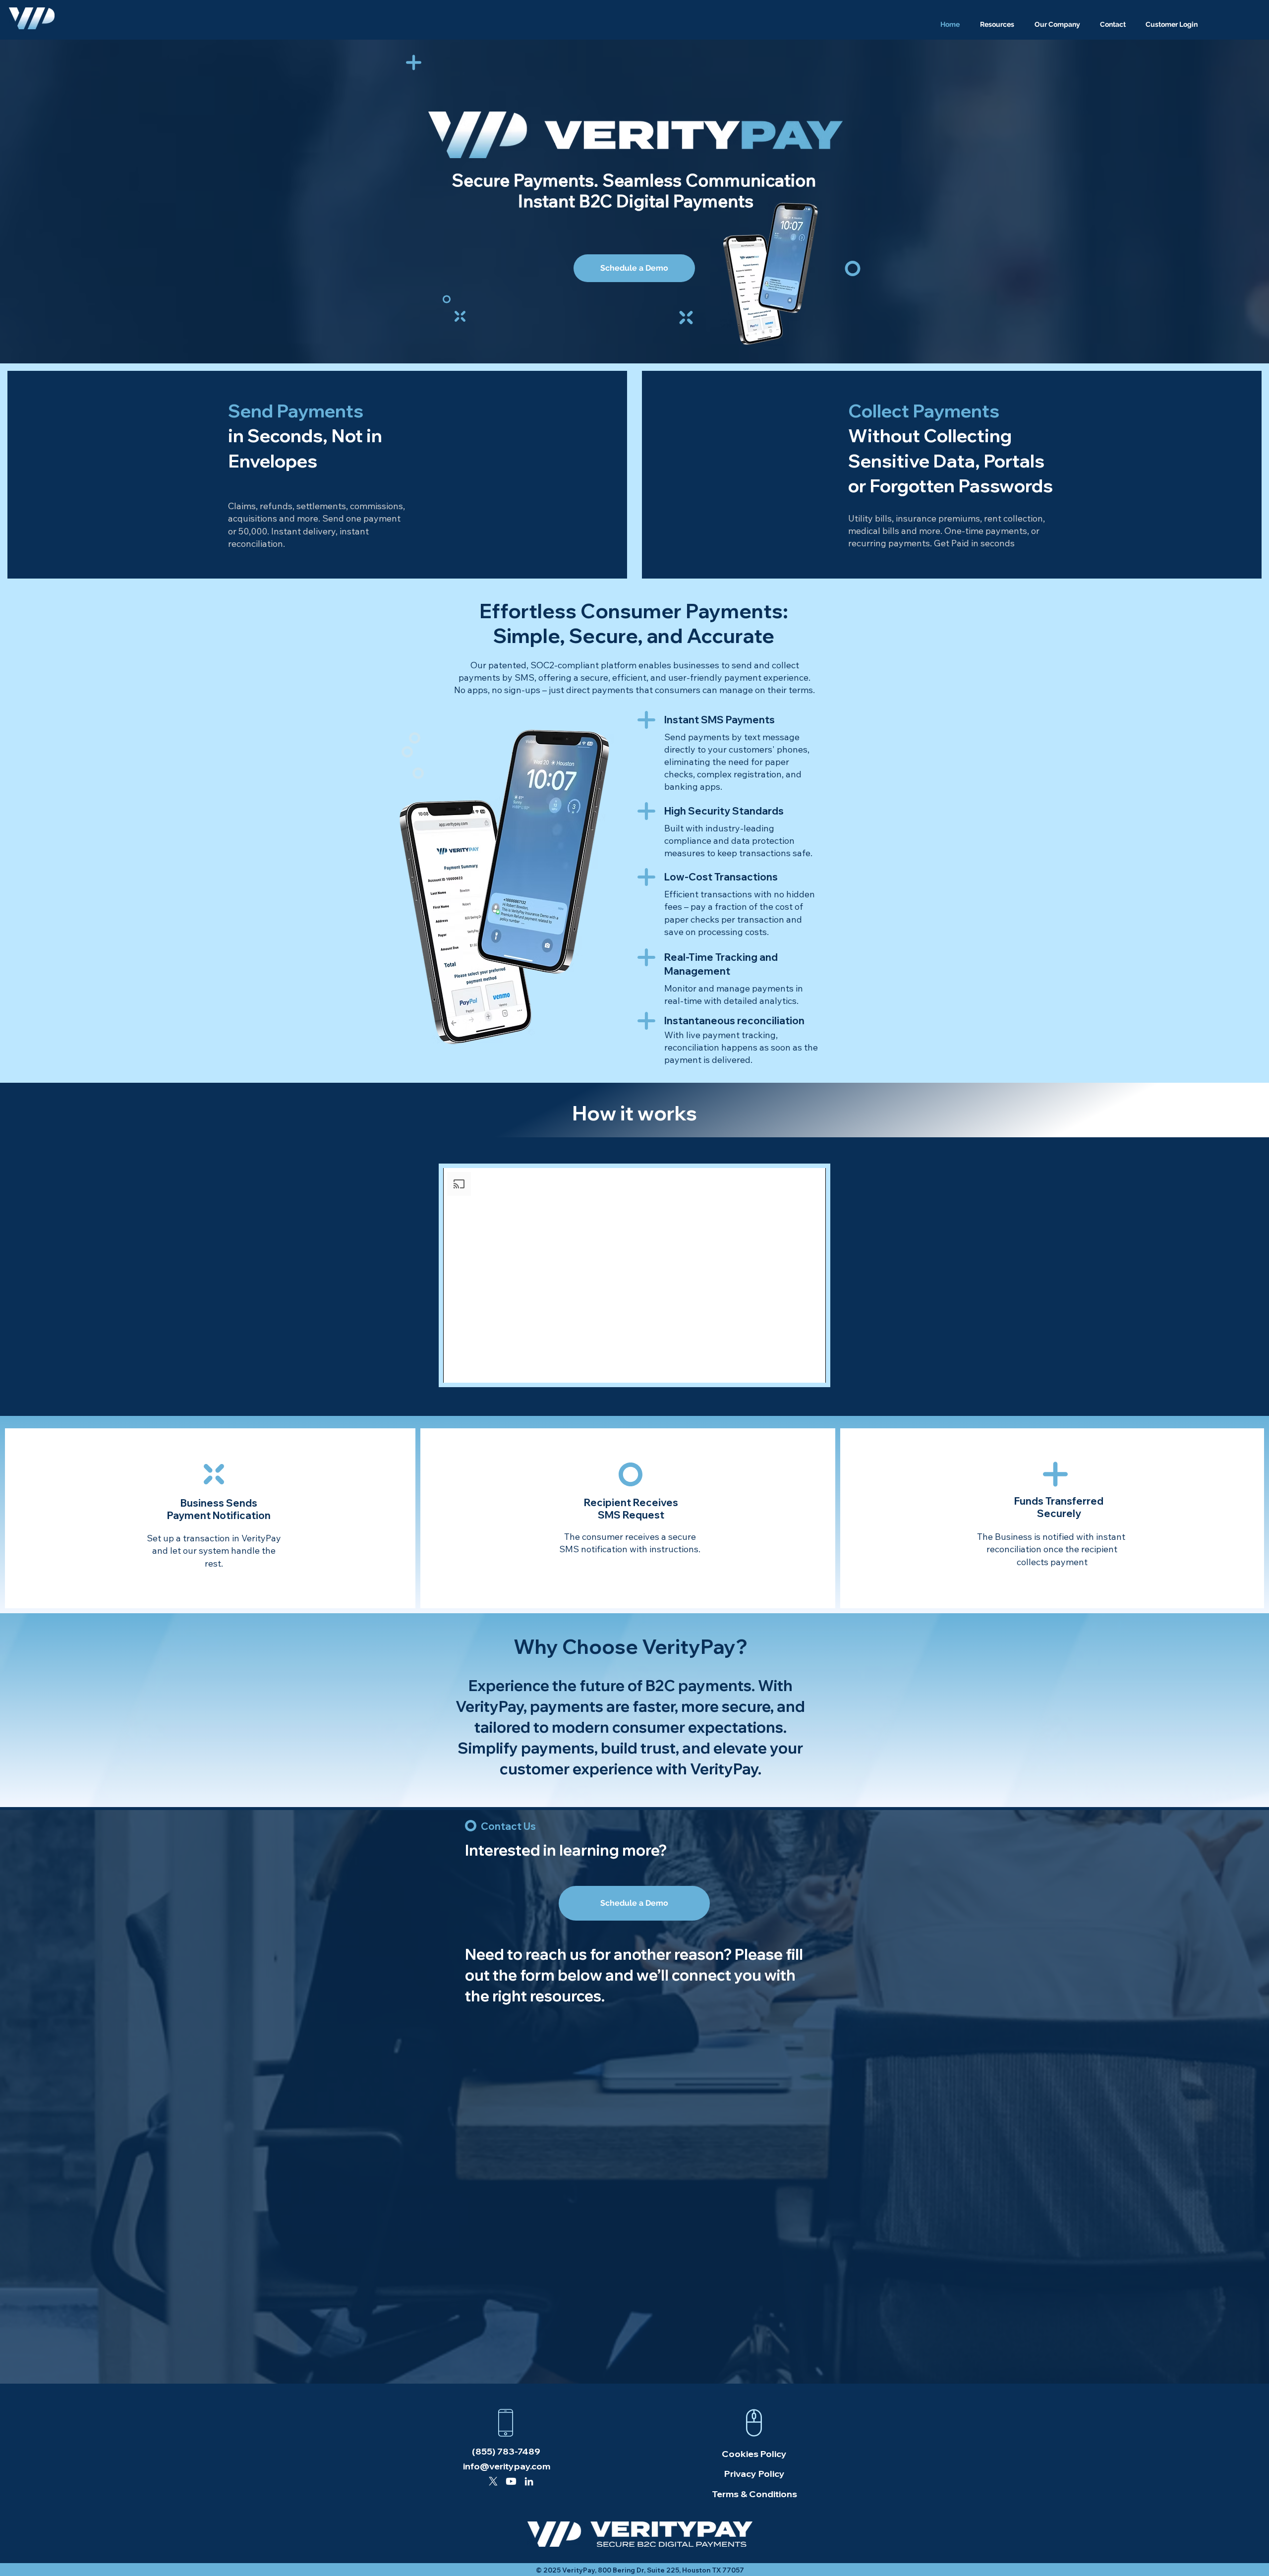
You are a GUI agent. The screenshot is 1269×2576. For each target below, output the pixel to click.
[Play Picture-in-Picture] (796, 1369)
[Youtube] (511, 2481)
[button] (997, 25)
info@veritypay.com (507, 2466)
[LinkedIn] (529, 2481)
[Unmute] (473, 1369)
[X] (493, 2481)
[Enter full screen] (812, 1369)
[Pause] (456, 1369)
